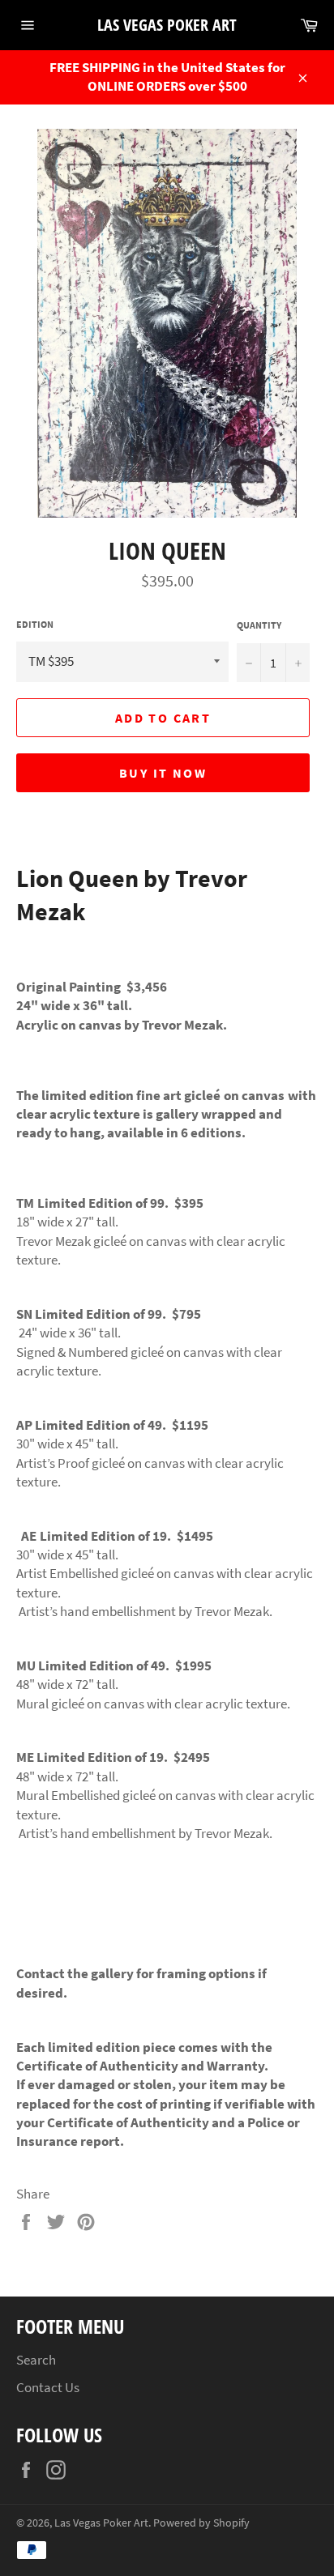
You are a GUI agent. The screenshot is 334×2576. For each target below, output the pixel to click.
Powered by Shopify (201, 2523)
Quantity (259, 625)
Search (36, 2360)
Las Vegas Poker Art (167, 25)
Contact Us (48, 2387)
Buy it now (163, 773)
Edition (35, 624)
